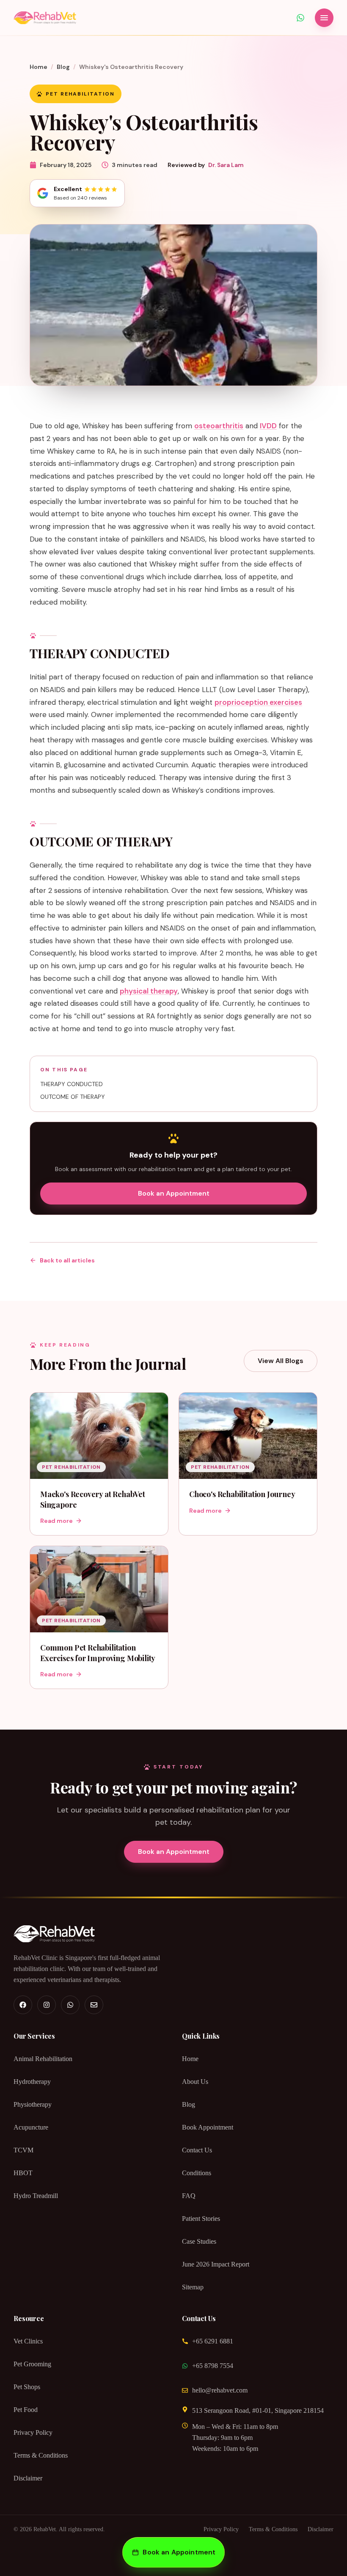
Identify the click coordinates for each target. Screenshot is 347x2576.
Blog (63, 67)
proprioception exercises (258, 702)
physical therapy (149, 991)
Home (39, 67)
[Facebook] (23, 2005)
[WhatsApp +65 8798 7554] (300, 18)
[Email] (94, 2005)
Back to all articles (67, 1260)
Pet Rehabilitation (80, 94)
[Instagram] (47, 2005)
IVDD (268, 426)
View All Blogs (281, 1361)
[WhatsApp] (70, 2005)
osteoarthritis (219, 426)
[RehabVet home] (45, 18)
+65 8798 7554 (213, 2366)
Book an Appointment (174, 1193)
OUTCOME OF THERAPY (73, 1097)
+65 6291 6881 (213, 2341)
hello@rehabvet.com (220, 2390)
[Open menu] (324, 18)
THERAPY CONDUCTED (72, 1084)
